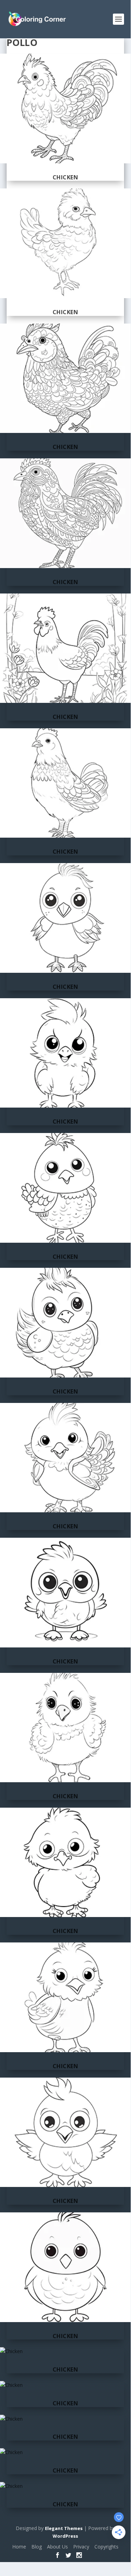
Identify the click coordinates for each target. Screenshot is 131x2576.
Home (19, 2547)
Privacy (81, 2547)
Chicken (65, 177)
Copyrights (106, 2547)
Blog (37, 2547)
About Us (57, 2547)
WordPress (65, 2536)
